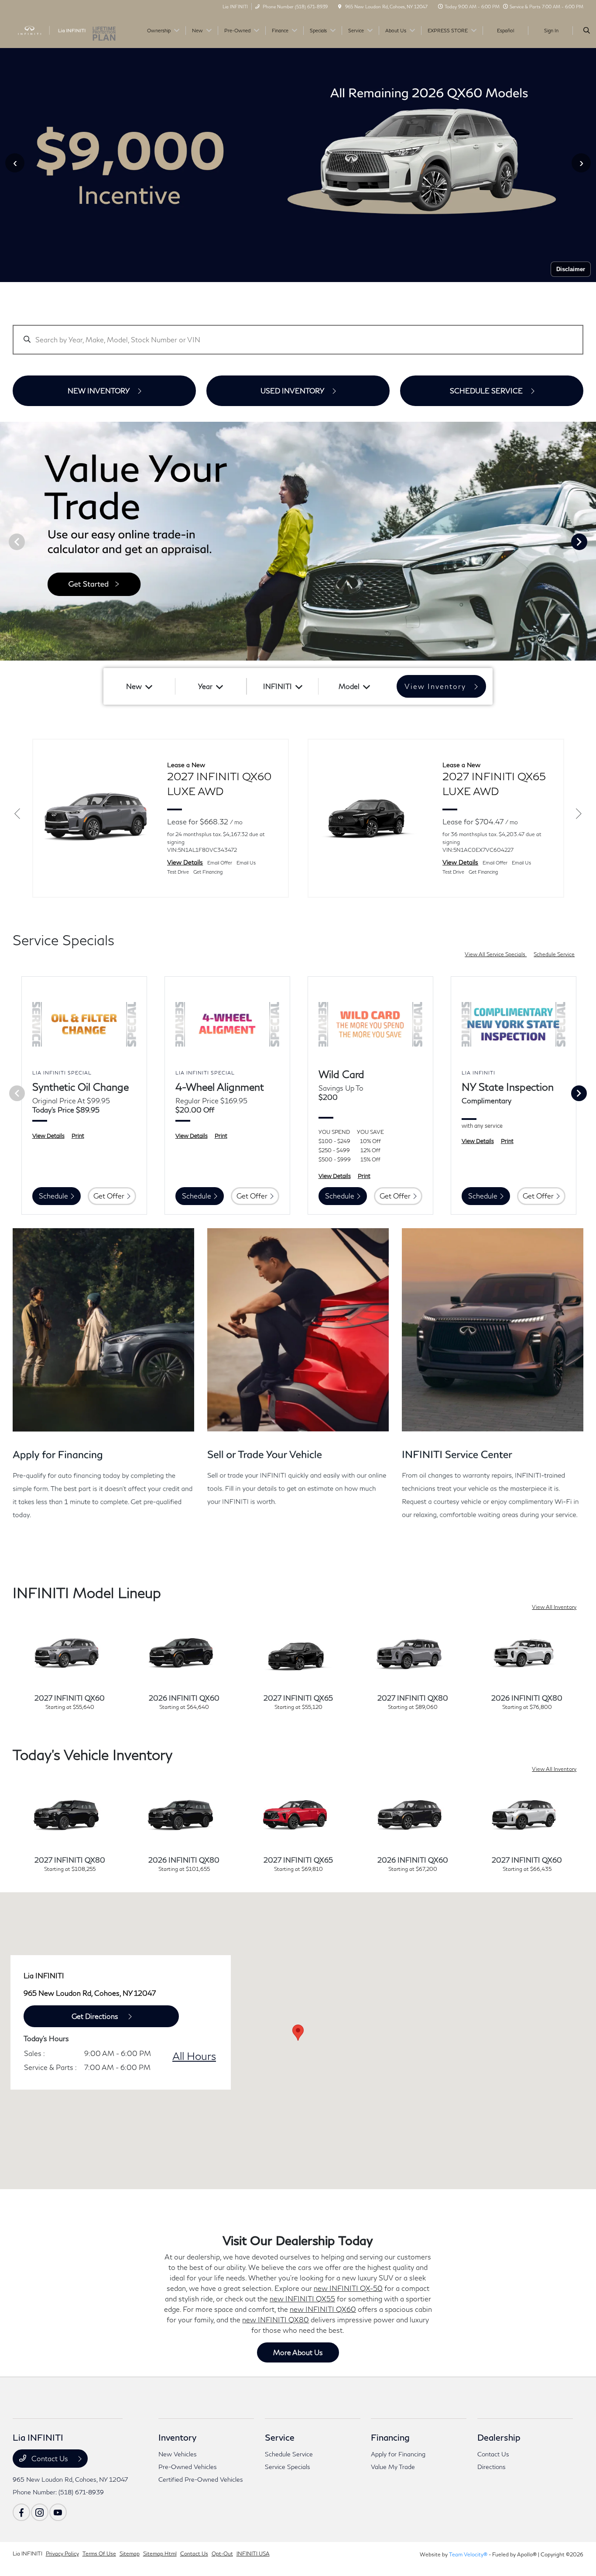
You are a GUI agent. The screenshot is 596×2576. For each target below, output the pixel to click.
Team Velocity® (468, 2554)
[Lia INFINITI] (52, 29)
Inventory (177, 2437)
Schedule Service (554, 954)
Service (280, 2437)
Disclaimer (571, 270)
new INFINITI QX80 (276, 2319)
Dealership (499, 2437)
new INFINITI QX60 (323, 2309)
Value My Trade (393, 2467)
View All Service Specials (496, 954)
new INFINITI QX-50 (348, 2288)
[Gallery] (298, 542)
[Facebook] (21, 2512)
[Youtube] (58, 2512)
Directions (492, 2467)
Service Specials (288, 2467)
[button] (298, 2033)
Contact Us (50, 2458)
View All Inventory (554, 1607)
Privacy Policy (62, 2554)
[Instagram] (40, 2512)
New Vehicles (178, 2454)
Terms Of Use (99, 2554)
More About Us (298, 2352)
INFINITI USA (253, 2554)
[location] (340, 7)
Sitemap (130, 2554)
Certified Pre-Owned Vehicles (201, 2479)
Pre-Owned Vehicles (188, 2467)
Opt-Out (222, 2554)
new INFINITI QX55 (302, 2299)
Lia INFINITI (27, 2554)
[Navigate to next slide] (589, 541)
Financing (390, 2437)
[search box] (298, 336)
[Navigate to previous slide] (7, 541)
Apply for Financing (398, 2454)
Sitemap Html (160, 2554)
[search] (587, 31)
